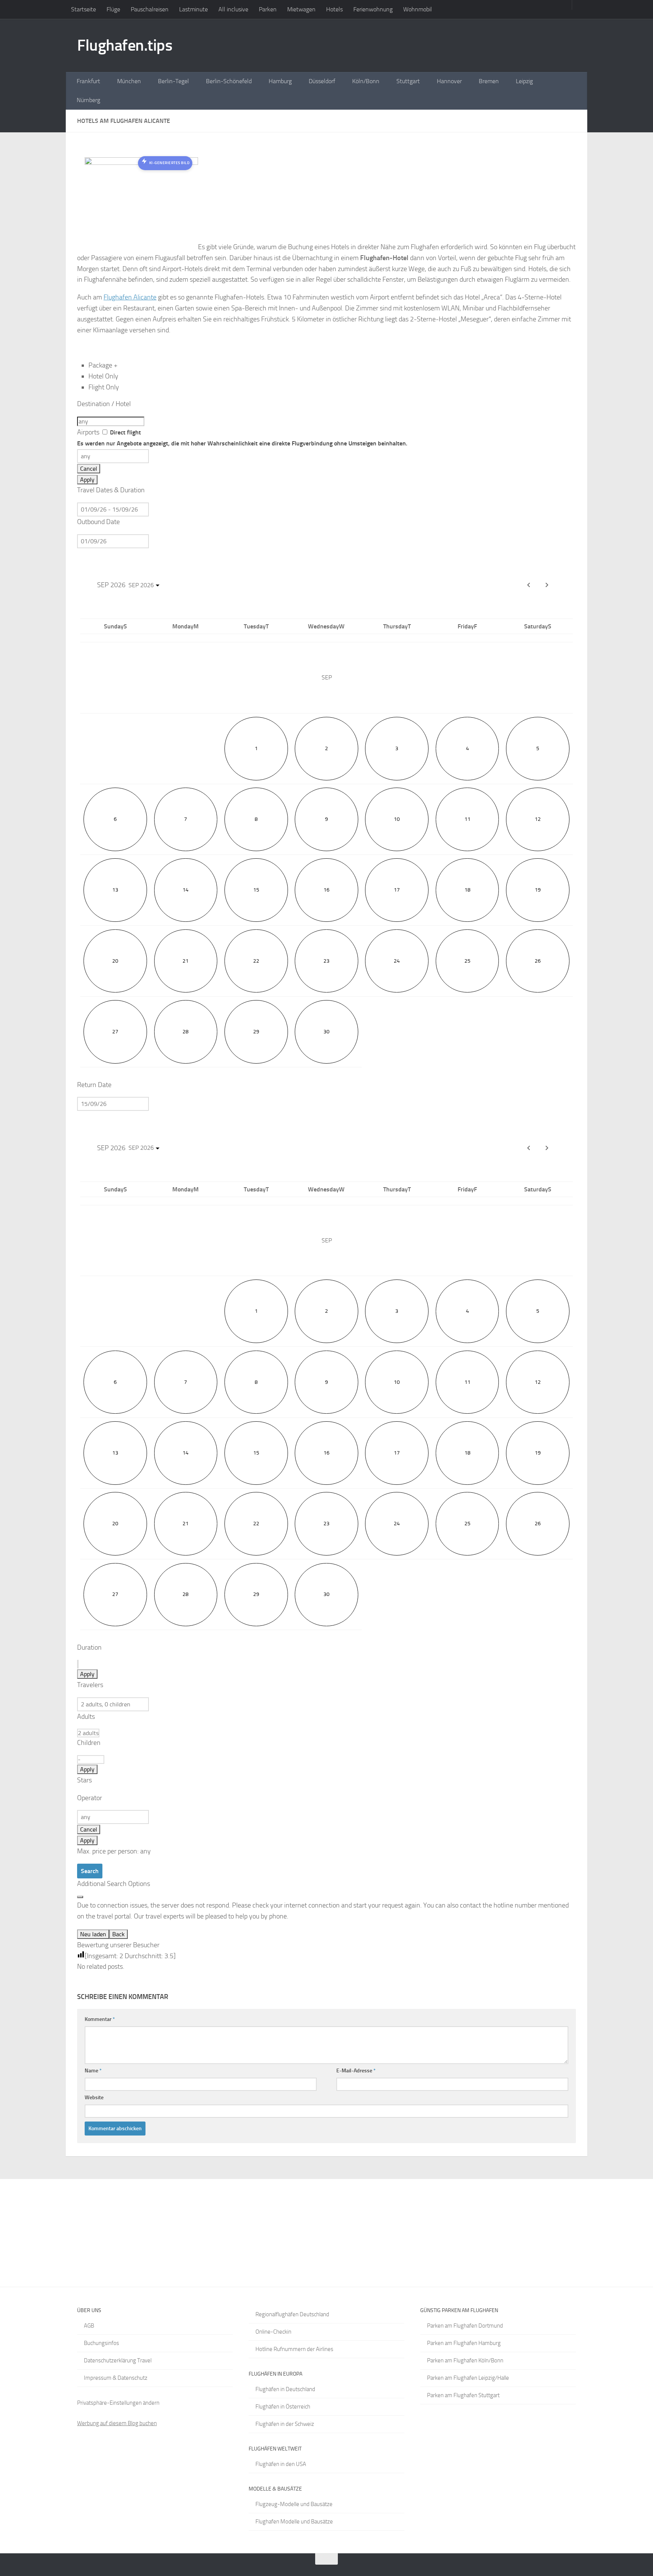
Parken (268, 9)
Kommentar (100, 2019)
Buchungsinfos (101, 2343)
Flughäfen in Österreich (283, 2407)
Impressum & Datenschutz (116, 2378)
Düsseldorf (322, 81)
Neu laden (93, 1934)
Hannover (449, 81)
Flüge (113, 9)
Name (93, 2071)
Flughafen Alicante (130, 297)
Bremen (489, 81)
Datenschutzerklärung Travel (118, 2360)
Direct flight (242, 438)
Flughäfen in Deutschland (285, 2389)
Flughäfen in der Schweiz (285, 2424)
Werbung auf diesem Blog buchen (117, 2423)
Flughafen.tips (125, 45)
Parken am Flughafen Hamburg (464, 2343)
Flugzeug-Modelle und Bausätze (294, 2504)
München (129, 81)
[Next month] (547, 585)
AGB (89, 2326)
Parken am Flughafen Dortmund (465, 2326)
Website (94, 2098)
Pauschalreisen (150, 9)
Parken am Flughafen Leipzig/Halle (468, 2378)
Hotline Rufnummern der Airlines (294, 2349)
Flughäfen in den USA (281, 2464)
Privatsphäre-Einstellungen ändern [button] (118, 2403)
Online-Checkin (273, 2332)
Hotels (334, 9)
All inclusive (233, 9)
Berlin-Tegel (173, 81)
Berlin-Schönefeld (229, 81)
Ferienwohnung (373, 9)
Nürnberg (88, 100)
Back (118, 1934)
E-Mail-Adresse (356, 2071)
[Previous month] (529, 585)
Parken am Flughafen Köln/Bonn (465, 2360)
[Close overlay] (80, 1897)
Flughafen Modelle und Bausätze (294, 2522)
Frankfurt (88, 81)
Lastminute (193, 9)
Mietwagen (301, 9)
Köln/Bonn (366, 81)
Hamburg (280, 81)
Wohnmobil (418, 9)
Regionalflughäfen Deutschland (292, 2314)
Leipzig (524, 81)
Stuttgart (408, 81)
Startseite (84, 9)
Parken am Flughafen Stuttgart (463, 2395)
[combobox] (111, 421)
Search (90, 1871)
